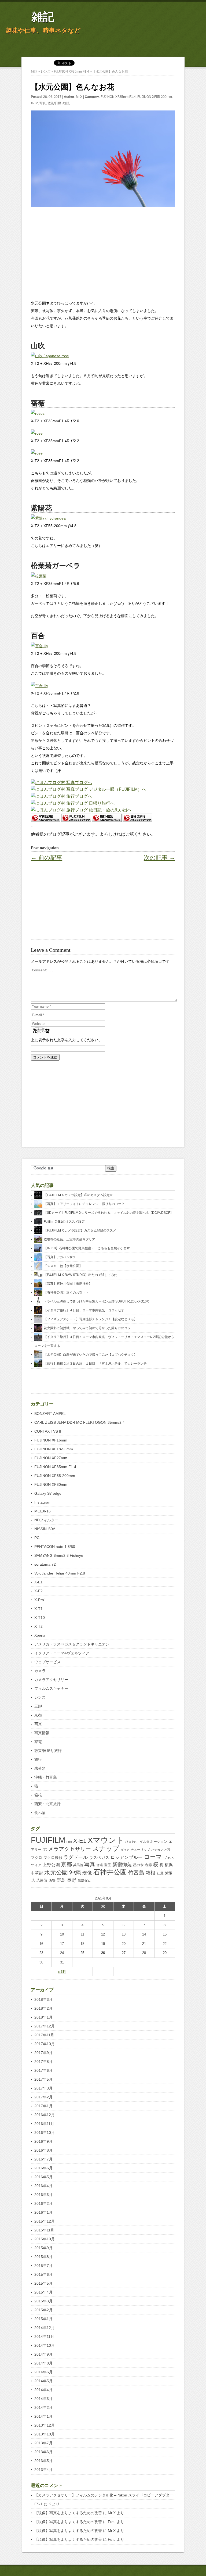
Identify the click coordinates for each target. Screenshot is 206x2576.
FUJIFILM (48, 1840)
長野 (72, 1880)
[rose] (37, 433)
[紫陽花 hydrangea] (48, 518)
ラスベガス (99, 1857)
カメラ (40, 1671)
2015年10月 (45, 2239)
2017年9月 (43, 2053)
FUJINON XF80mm (51, 1484)
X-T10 (40, 1618)
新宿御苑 (122, 1865)
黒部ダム (84, 1881)
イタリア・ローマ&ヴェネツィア (62, 1653)
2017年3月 (43, 2088)
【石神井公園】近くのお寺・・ (66, 1293)
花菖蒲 (42, 1880)
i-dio (69, 1842)
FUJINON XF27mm (51, 1458)
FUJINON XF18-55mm (54, 1449)
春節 (148, 1865)
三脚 (38, 1706)
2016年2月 (43, 2203)
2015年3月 (43, 2301)
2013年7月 (43, 2443)
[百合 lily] (39, 646)
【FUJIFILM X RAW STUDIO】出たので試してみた (80, 1275)
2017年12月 (45, 2026)
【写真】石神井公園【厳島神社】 (68, 1284)
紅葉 (160, 1873)
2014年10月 (45, 2345)
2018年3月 (43, 1999)
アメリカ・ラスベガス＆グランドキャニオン (72, 1644)
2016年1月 (43, 2212)
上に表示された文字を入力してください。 (67, 1040)
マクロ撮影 (53, 1858)
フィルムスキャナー (51, 1688)
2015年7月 (43, 2266)
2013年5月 (43, 2461)
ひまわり (132, 1842)
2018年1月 (43, 2017)
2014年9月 (43, 2354)
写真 (43, 103)
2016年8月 (43, 2150)
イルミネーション (153, 1842)
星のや (138, 1865)
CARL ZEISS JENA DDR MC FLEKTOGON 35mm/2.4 (80, 1422)
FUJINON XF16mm (51, 1440)
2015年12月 (45, 2221)
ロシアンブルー (126, 1857)
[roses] (38, 413)
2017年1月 (43, 2106)
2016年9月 (43, 2141)
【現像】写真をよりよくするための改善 (68, 2513)
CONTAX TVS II (48, 1431)
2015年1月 (43, 2319)
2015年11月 (44, 2230)
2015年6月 (43, 2274)
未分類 (40, 1768)
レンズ (40, 1697)
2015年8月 (43, 2257)
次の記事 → (159, 858)
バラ (168, 1850)
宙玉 (108, 1865)
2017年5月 (43, 2079)
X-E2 (38, 1591)
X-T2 (34, 103)
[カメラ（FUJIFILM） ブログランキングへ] (76, 820)
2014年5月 (43, 2381)
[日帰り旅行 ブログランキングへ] (137, 820)
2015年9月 (43, 2248)
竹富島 (136, 1873)
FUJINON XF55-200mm (155, 97)
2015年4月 (43, 2292)
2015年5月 (43, 2283)
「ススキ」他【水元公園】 (63, 1266)
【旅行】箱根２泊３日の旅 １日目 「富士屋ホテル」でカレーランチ (95, 1364)
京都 (38, 1715)
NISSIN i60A (45, 1529)
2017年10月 (45, 2044)
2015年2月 (43, 2310)
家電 (38, 1742)
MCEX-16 (43, 1511)
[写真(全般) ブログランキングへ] (46, 820)
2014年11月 (44, 2337)
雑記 (43, 17)
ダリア (125, 1850)
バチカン (157, 1850)
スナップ (106, 1849)
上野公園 (51, 1865)
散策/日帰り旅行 (59, 103)
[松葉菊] (39, 576)
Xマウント (106, 1840)
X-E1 (38, 1582)
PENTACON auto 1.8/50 (55, 1547)
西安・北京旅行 (47, 1804)
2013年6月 (43, 2452)
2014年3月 (43, 2399)
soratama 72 (45, 1564)
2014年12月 (45, 2328)
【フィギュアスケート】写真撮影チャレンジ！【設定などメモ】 (90, 1319)
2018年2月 (43, 2008)
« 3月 (62, 1972)
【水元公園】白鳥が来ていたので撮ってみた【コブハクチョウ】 (90, 1355)
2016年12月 (45, 2115)
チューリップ (140, 1850)
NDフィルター (46, 1520)
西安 (52, 1881)
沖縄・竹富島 (46, 1777)
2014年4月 (43, 2390)
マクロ (36, 1858)
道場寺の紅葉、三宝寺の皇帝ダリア (69, 1239)
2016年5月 (43, 2177)
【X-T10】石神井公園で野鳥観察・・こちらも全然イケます (87, 1248)
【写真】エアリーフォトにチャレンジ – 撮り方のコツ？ (84, 1204)
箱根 (38, 1795)
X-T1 (38, 1609)
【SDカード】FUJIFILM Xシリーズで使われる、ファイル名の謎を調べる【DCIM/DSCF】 (108, 1213)
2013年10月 (45, 2434)
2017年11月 (44, 2035)
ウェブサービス (47, 1662)
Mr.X (79, 97)
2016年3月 (43, 2195)
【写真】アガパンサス (60, 1257)
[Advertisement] (103, 251)
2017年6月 (43, 2070)
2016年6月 (43, 2168)
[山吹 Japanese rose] (50, 356)
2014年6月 (43, 2372)
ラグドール (76, 1857)
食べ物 (40, 1813)
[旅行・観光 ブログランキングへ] (107, 820)
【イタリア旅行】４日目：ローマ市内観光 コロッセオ (84, 1310)
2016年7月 (43, 2159)
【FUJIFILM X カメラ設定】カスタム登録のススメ (80, 1230)
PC (37, 1538)
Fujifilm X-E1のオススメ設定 (64, 1222)
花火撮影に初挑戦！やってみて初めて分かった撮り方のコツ (87, 1328)
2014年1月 (43, 2416)
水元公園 (56, 1872)
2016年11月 (44, 2124)
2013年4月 (43, 2470)
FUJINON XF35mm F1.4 (118, 97)
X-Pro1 (40, 1600)
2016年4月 (43, 2186)
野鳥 (61, 1880)
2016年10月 (45, 2133)
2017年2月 (43, 2097)
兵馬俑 (78, 1865)
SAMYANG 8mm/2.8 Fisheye (59, 1555)
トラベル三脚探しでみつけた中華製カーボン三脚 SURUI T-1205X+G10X (96, 1301)
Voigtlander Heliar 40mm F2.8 (60, 1573)
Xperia (40, 1635)
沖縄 (75, 1872)
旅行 (38, 1759)
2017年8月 (43, 2062)
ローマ (153, 1857)
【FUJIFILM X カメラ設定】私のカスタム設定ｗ (78, 1195)
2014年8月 (43, 2363)
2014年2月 (43, 2407)
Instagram (43, 1502)
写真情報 (42, 1733)
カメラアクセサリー (51, 1680)
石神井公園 (110, 1872)
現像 (87, 1873)
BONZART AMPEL (50, 1414)
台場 (100, 1865)
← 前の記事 (47, 858)
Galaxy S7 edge (48, 1493)
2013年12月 (45, 2425)
